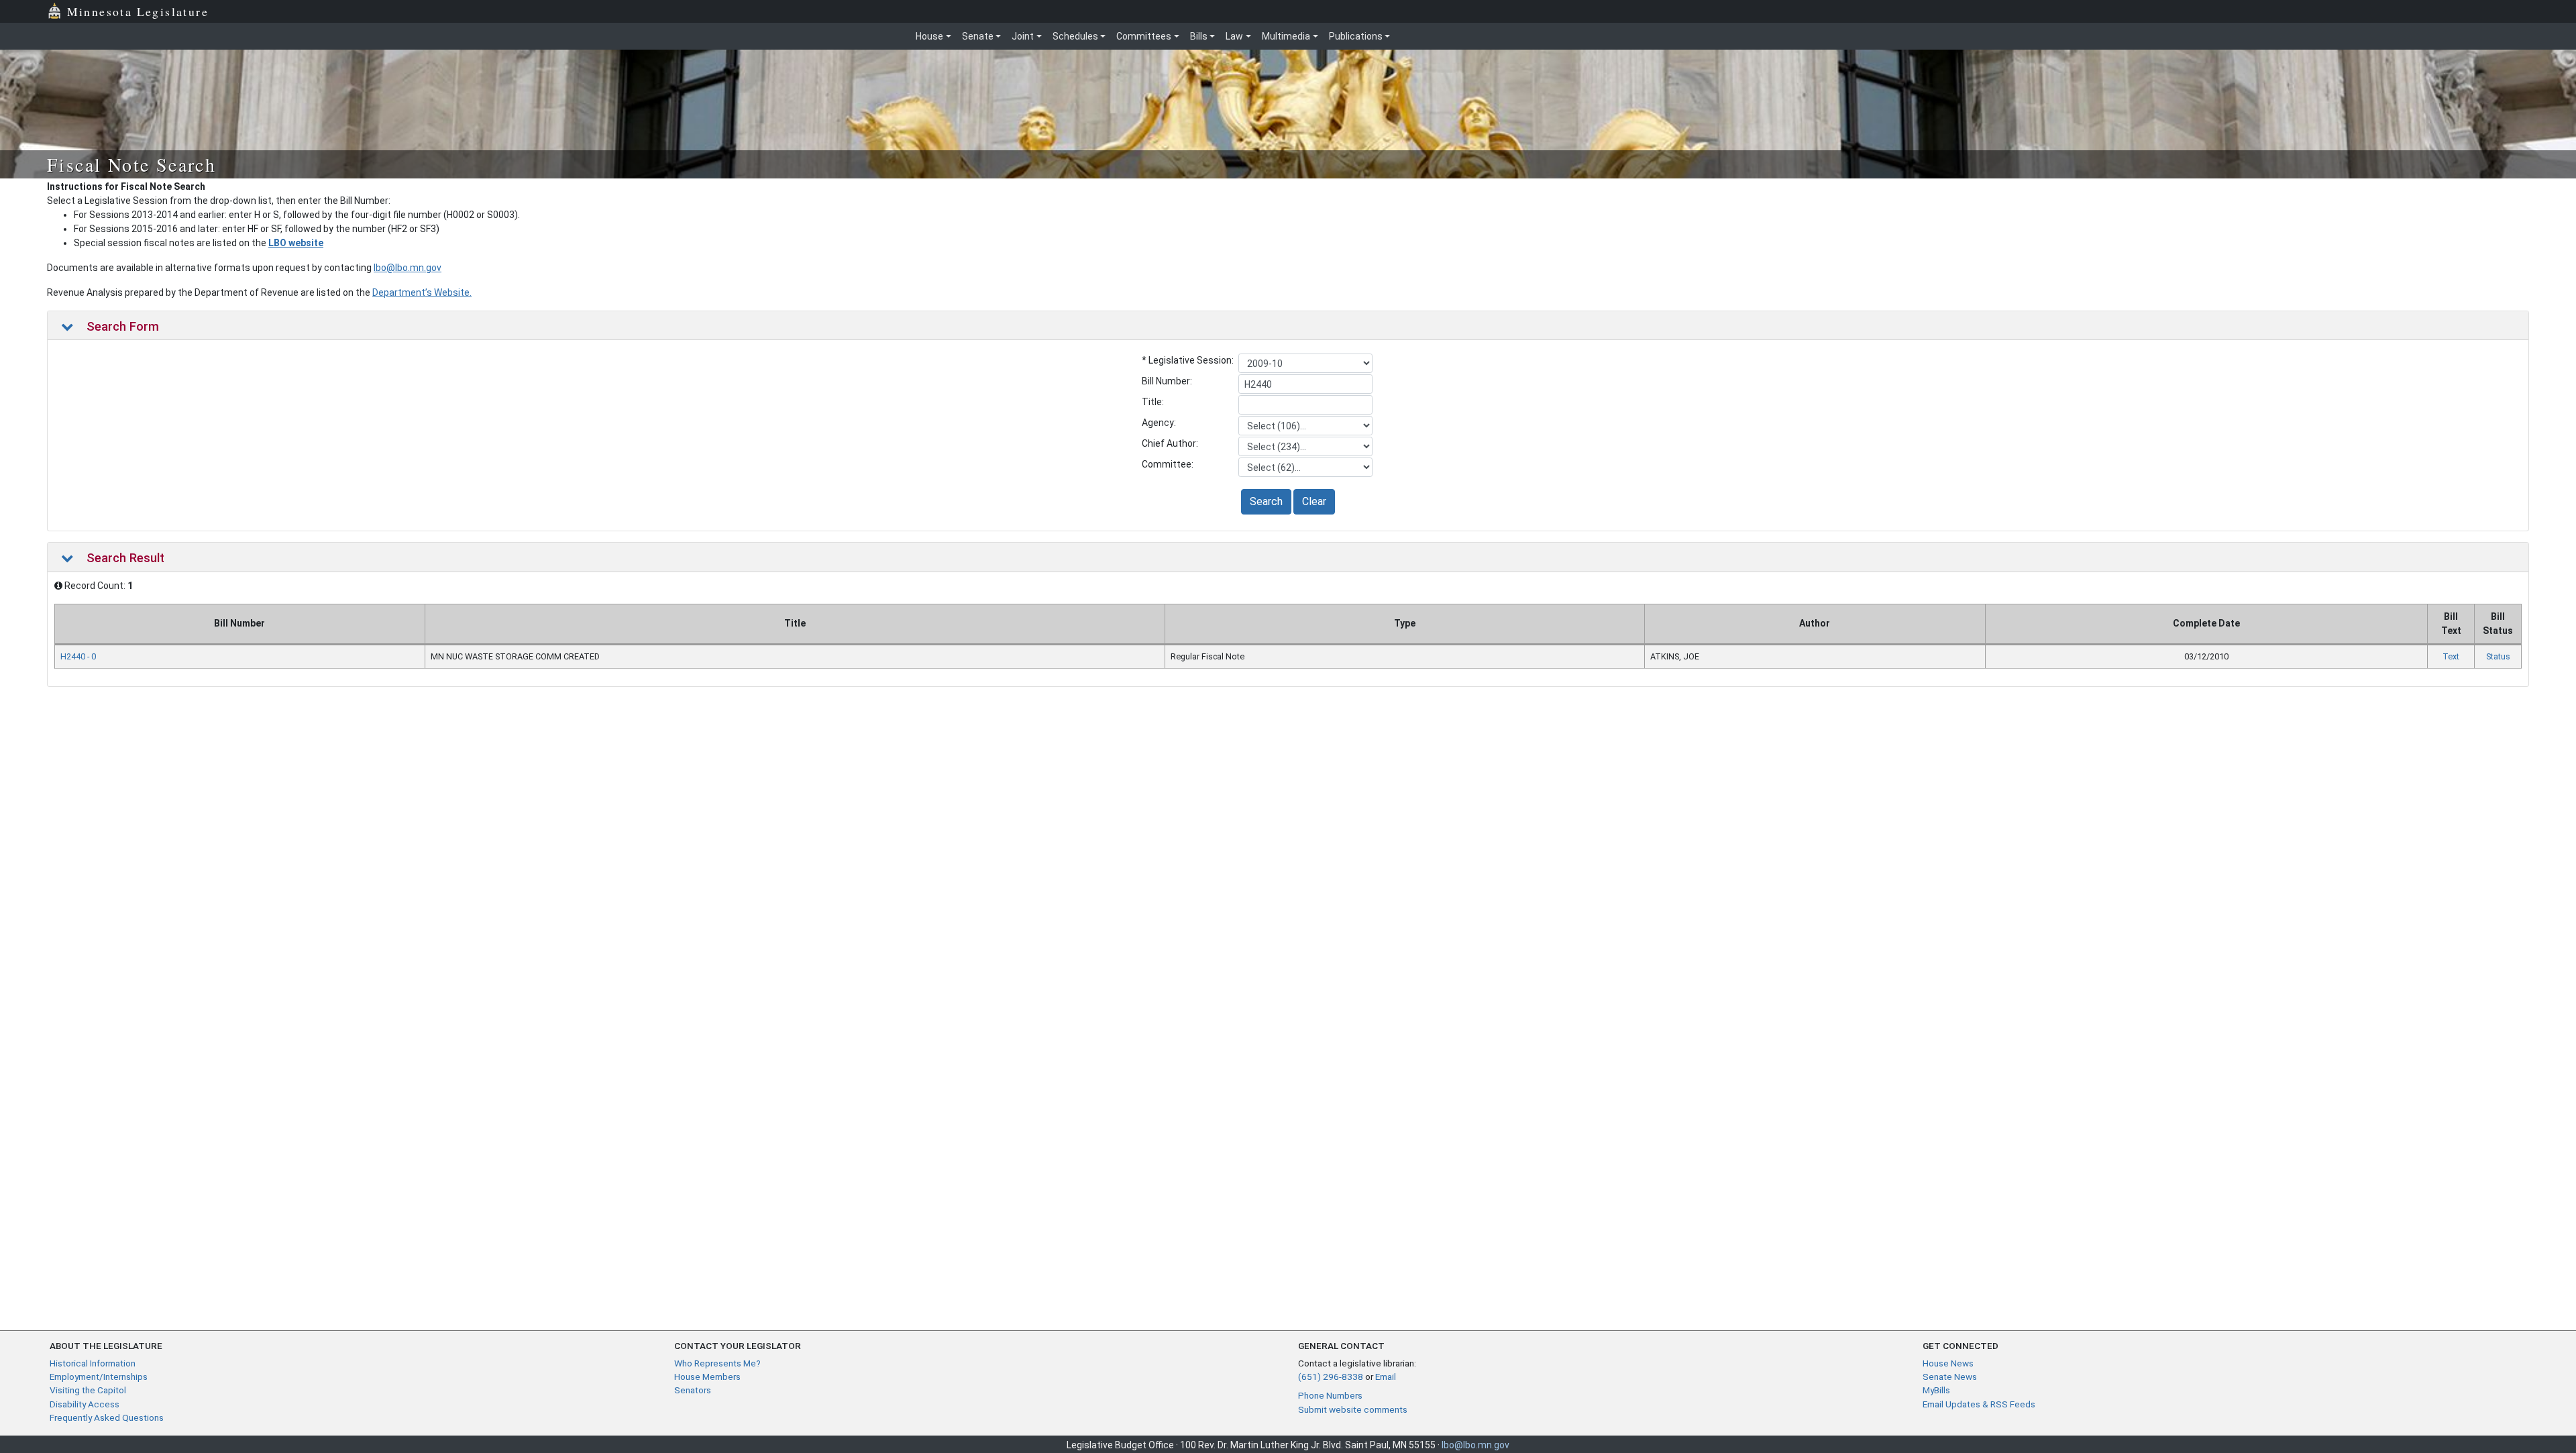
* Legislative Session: (1188, 360)
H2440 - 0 (78, 656)
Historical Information (93, 1363)
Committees (1144, 36)
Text (2451, 656)
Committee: (1168, 464)
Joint (1023, 36)
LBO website (296, 243)
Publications (1356, 36)
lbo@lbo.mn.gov (408, 268)
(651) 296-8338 (1331, 1377)
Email (1386, 1377)
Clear (1314, 501)
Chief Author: (1170, 443)
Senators (693, 1390)
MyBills (1936, 1390)
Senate (978, 36)
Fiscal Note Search (131, 164)
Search (1266, 501)
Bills (1199, 36)
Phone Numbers (1330, 1395)
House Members (707, 1377)
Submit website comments (1353, 1409)
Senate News (1950, 1377)
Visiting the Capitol (88, 1390)
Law (1234, 36)
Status (2498, 656)
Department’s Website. (422, 292)
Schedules (1075, 36)
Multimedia (1286, 36)
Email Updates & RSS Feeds (1979, 1404)
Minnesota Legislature (138, 11)
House (929, 36)
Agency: (1159, 423)
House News (1948, 1363)
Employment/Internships (99, 1377)
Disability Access (85, 1404)
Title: (1153, 402)
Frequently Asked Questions (107, 1417)
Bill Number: (1167, 381)
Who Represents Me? (717, 1363)
